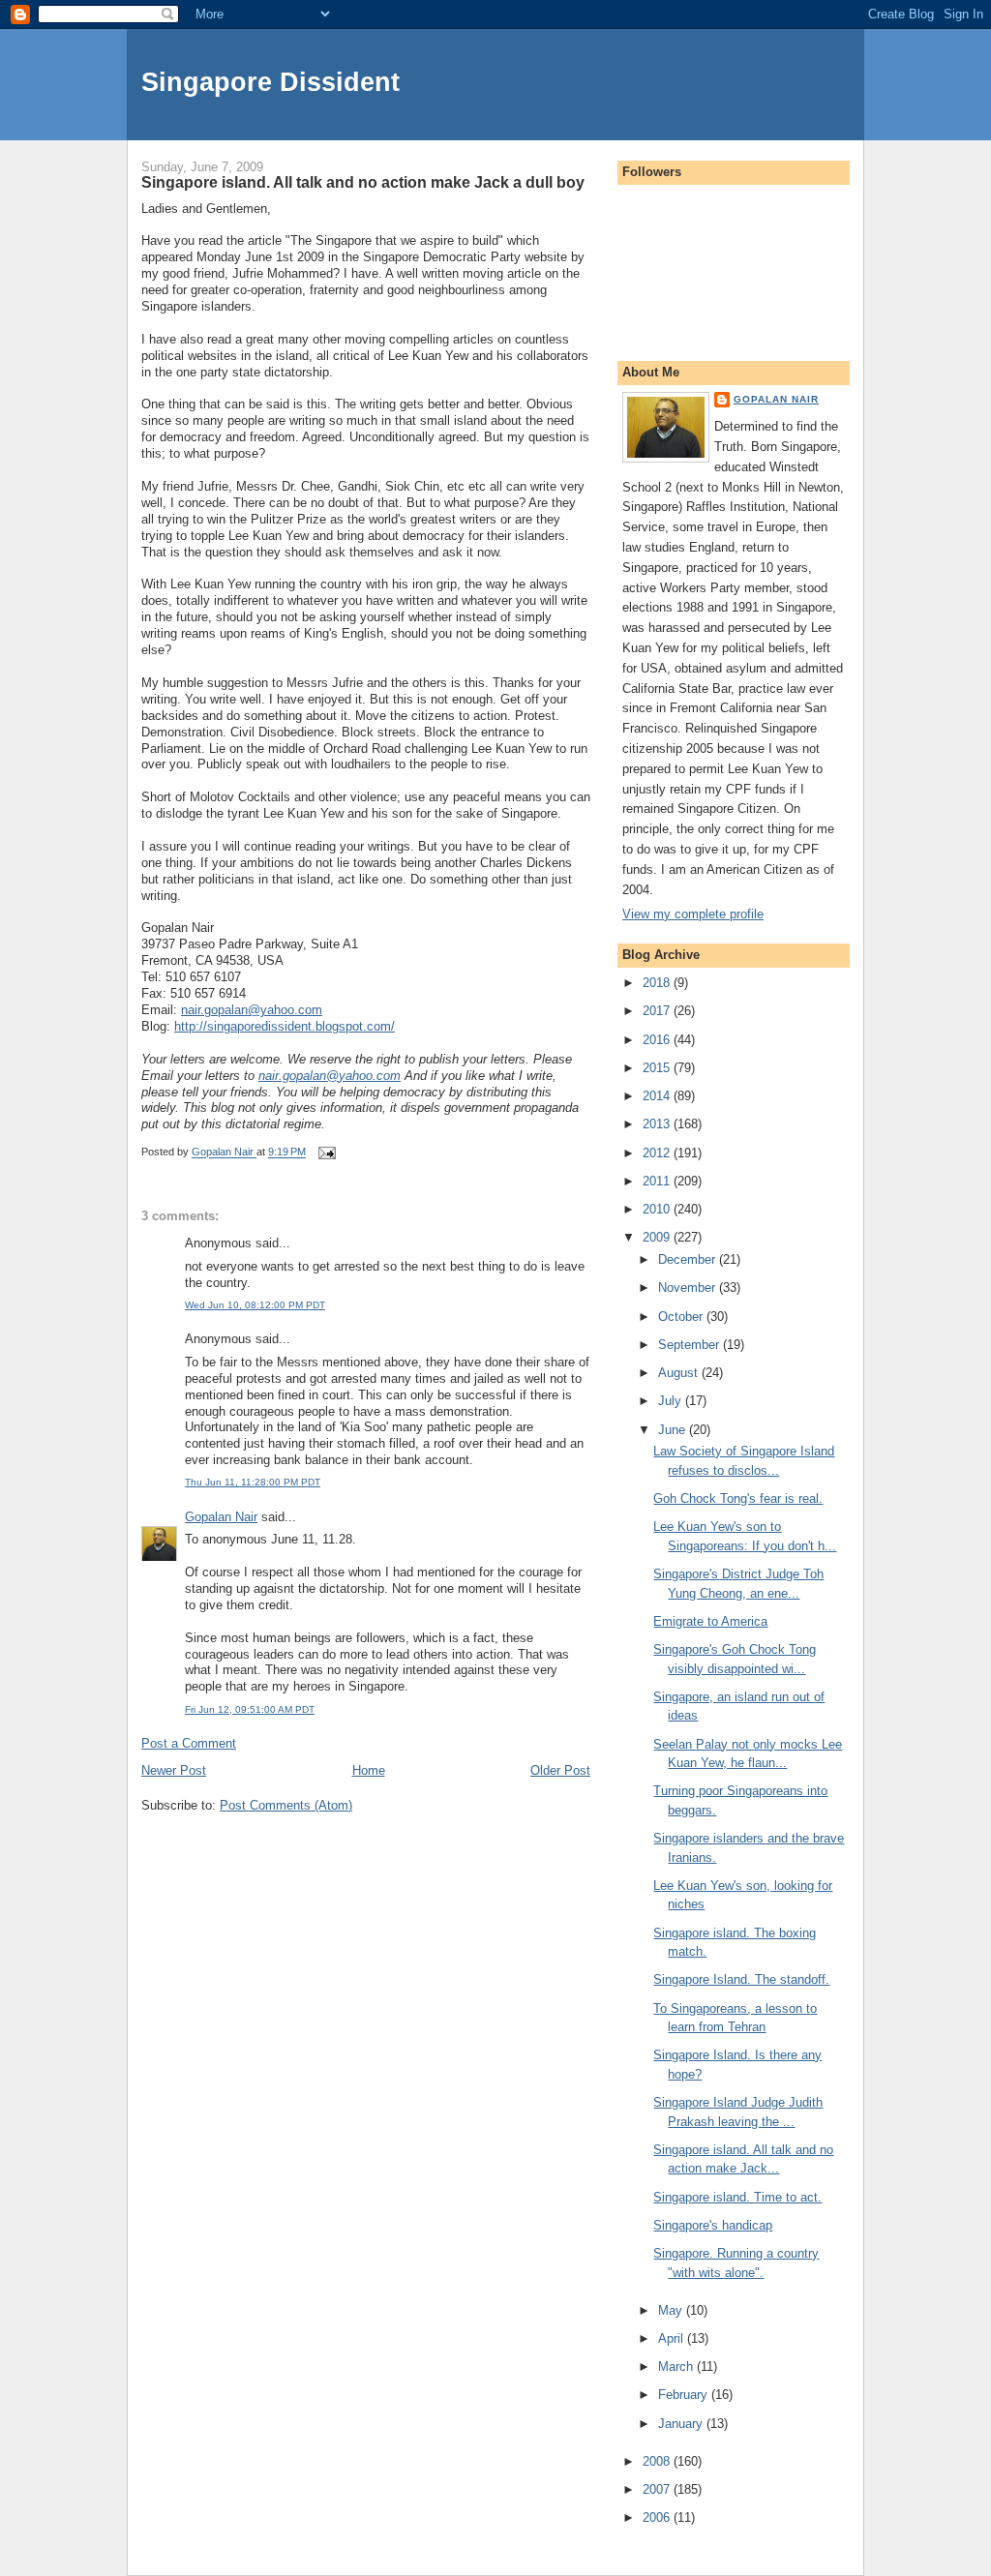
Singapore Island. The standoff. (741, 1979)
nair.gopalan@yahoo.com (252, 1010)
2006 (658, 2517)
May (672, 2310)
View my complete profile (693, 914)
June (674, 1430)
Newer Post (174, 1770)
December (689, 1259)
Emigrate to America (710, 1621)
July (672, 1401)
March (677, 2366)
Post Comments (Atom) (286, 1805)
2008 (658, 2461)
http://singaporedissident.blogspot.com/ (285, 1026)
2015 (658, 1068)
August (680, 1373)
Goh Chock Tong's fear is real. (738, 1498)
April (673, 2338)
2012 (658, 1153)
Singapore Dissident (270, 82)
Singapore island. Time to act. (737, 2197)
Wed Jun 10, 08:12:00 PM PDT (255, 1305)
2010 (658, 1209)
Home (369, 1770)
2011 (658, 1181)
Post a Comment (189, 1743)
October (682, 1317)
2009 (658, 1237)
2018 (658, 983)
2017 (658, 1011)
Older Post (560, 1770)
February (685, 2395)
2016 (658, 1040)
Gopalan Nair (221, 1517)
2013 (658, 1124)
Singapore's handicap (713, 2225)
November (689, 1288)
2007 (658, 2489)
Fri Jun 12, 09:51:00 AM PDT (250, 1709)
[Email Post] (326, 1153)
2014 (658, 1096)
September (691, 1345)
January (682, 2424)
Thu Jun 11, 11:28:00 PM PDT (253, 1482)
